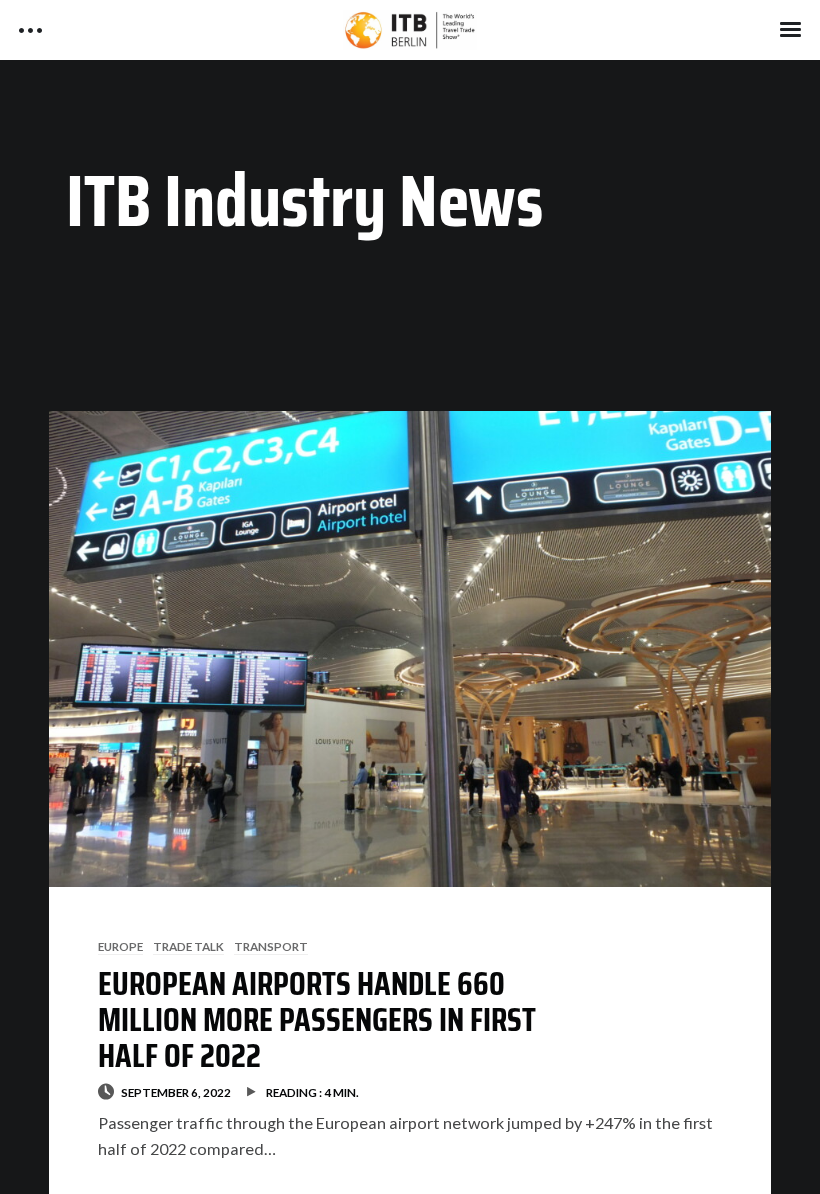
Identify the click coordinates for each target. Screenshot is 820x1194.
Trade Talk (188, 946)
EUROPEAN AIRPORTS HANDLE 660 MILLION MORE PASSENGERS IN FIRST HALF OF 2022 (317, 1019)
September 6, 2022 (176, 1092)
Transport (271, 946)
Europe (120, 946)
